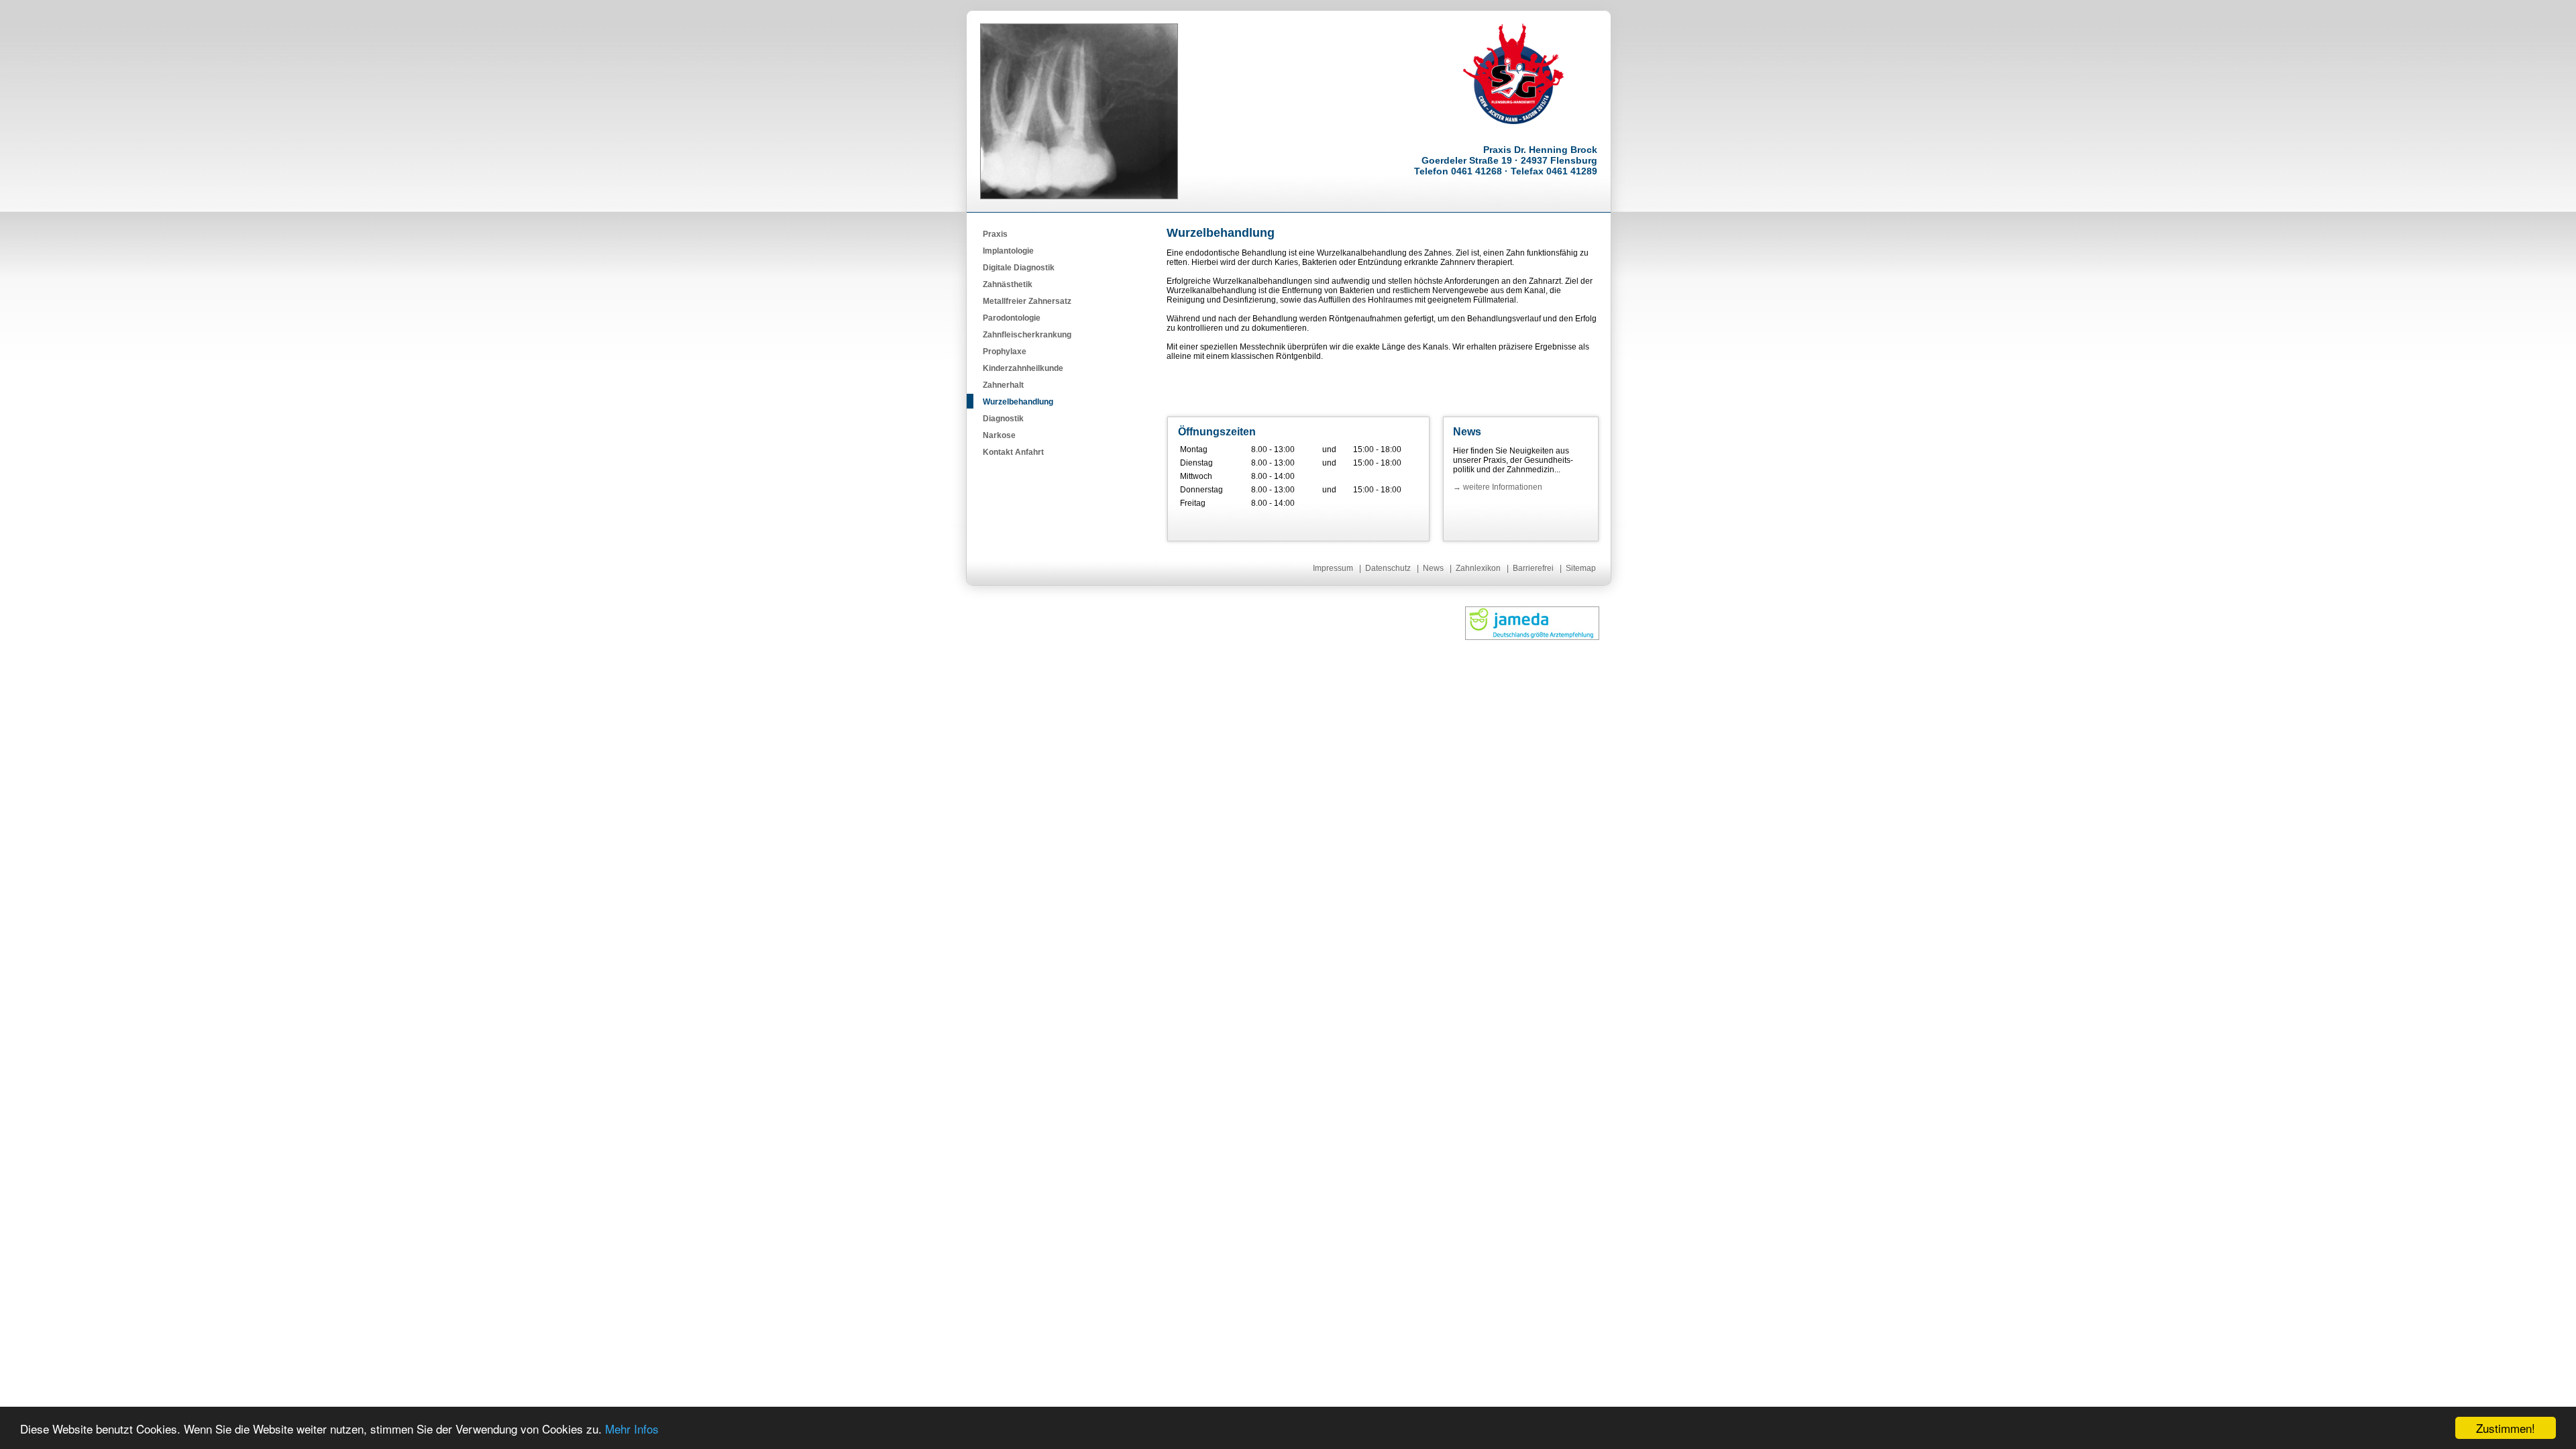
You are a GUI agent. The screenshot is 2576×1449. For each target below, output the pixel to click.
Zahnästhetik (1008, 284)
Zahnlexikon (1478, 568)
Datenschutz (1388, 568)
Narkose (999, 435)
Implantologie (1008, 251)
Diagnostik (1003, 419)
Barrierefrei (1533, 568)
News (1433, 568)
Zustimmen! (2506, 1428)
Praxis (995, 234)
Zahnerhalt (1003, 385)
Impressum (1333, 568)
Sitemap (1581, 568)
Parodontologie (1012, 318)
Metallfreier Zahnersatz (1027, 301)
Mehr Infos (632, 1429)
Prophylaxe (1005, 352)
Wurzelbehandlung (1018, 402)
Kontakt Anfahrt (1013, 452)
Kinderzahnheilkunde (1023, 368)
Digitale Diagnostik (1019, 268)
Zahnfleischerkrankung (1027, 335)
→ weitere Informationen (1498, 487)
